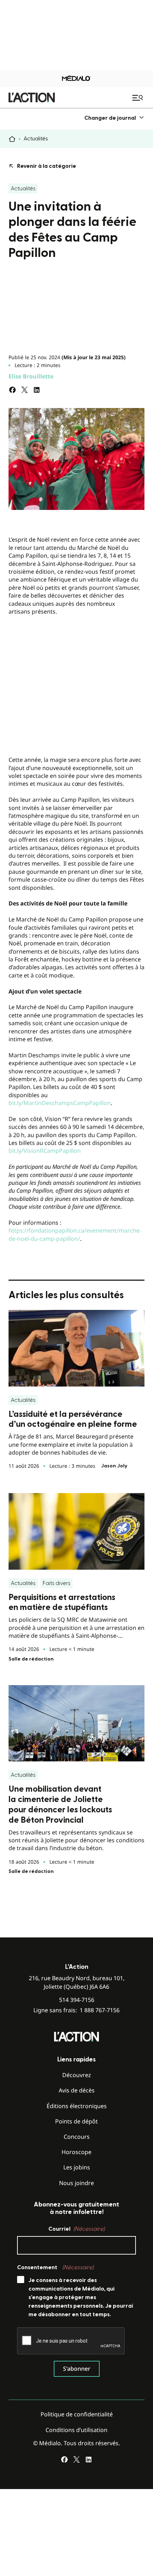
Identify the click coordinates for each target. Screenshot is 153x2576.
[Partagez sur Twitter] (25, 390)
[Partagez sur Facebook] (12, 390)
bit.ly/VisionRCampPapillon (45, 1151)
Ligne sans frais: (76, 2010)
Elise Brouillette (31, 376)
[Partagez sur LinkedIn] (37, 390)
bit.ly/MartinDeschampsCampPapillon (60, 1103)
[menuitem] (114, 118)
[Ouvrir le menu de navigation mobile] (138, 98)
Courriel (76, 2229)
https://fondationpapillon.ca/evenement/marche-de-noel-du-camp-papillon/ (75, 1234)
